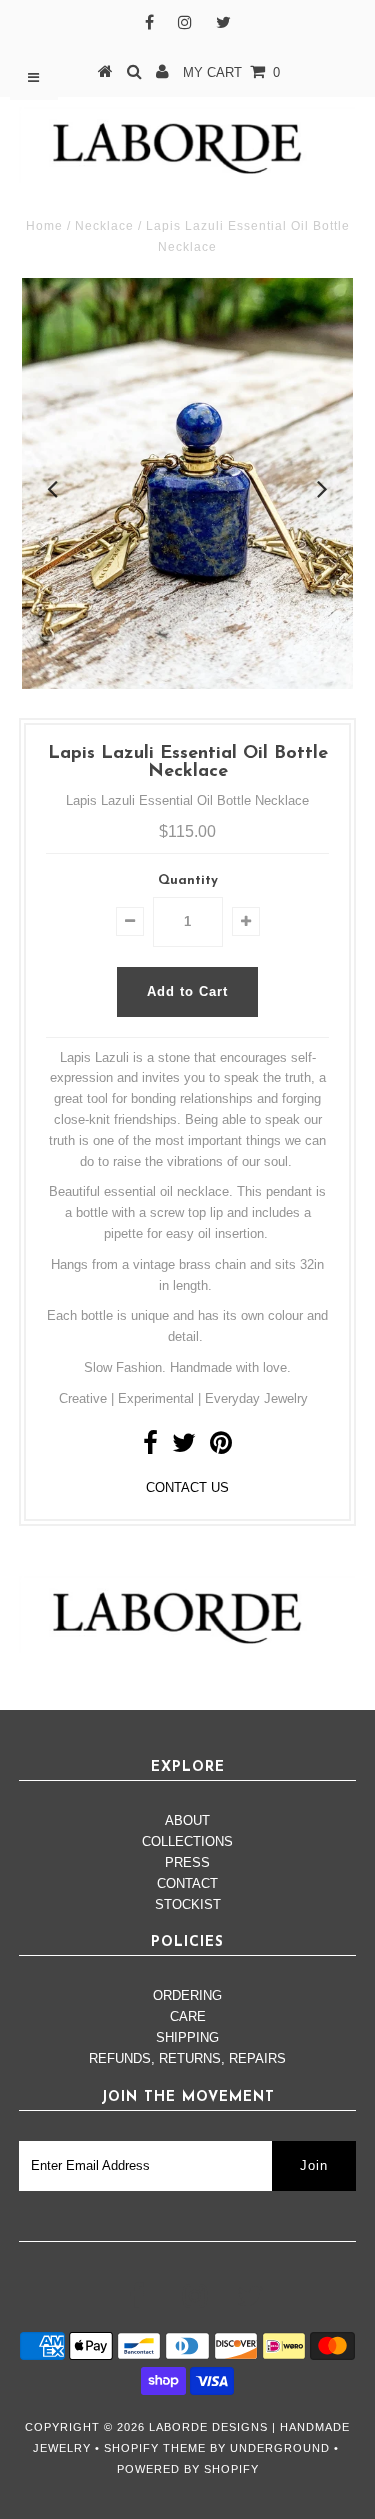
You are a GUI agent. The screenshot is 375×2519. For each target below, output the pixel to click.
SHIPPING (187, 2037)
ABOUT (187, 1820)
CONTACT (187, 1883)
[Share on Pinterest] (221, 1447)
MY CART (231, 72)
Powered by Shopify (188, 2469)
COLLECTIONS (187, 1841)
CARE (188, 2016)
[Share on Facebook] (150, 1447)
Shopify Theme (155, 2448)
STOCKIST (188, 1904)
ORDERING (187, 1995)
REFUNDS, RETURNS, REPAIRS (187, 2058)
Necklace (104, 226)
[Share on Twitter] (184, 1447)
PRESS (187, 1862)
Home (44, 226)
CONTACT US (187, 1487)
